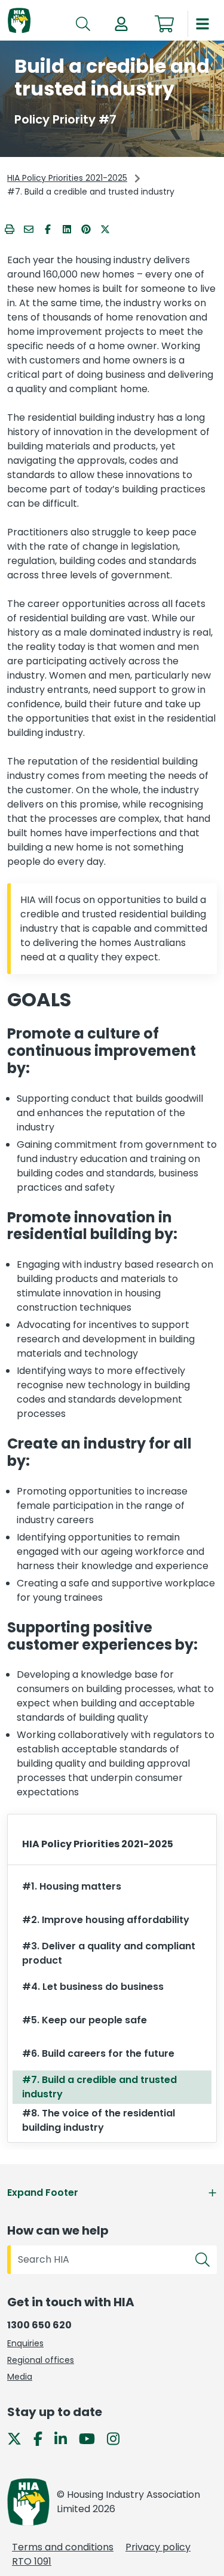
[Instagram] (118, 2438)
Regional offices (41, 2360)
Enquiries (25, 2343)
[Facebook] (43, 2438)
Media (20, 2377)
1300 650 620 (39, 2325)
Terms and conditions (63, 2547)
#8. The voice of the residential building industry (99, 2120)
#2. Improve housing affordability (106, 1920)
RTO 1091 (32, 2561)
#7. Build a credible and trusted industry (99, 2087)
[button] (121, 24)
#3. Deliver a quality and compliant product (109, 1953)
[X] (19, 2438)
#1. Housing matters (72, 1886)
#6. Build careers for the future (98, 2053)
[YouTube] (92, 2438)
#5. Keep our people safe (85, 2020)
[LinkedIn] (65, 2438)
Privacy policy (158, 2547)
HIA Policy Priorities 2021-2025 (67, 178)
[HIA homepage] (19, 21)
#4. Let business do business (93, 1987)
